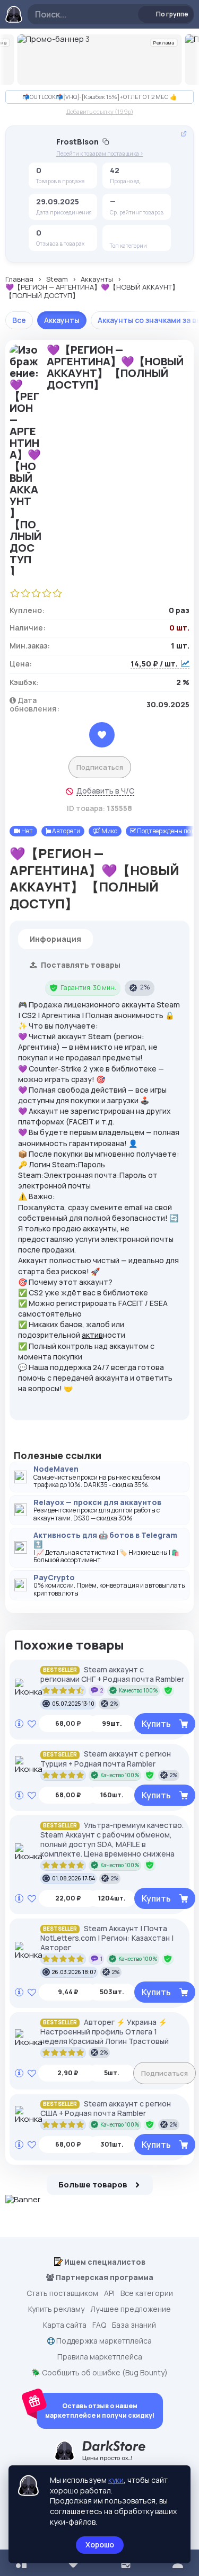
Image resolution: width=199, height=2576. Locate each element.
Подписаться (100, 767)
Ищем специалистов (104, 2262)
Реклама (164, 43)
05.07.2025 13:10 (73, 1704)
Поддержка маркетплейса (103, 2341)
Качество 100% (139, 1690)
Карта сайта (65, 2325)
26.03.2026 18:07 (74, 1972)
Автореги (66, 831)
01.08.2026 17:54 (73, 1878)
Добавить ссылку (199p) (100, 111)
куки (116, 2480)
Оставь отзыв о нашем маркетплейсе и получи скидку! (100, 2411)
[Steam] (118, 235)
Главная (19, 280)
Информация (55, 939)
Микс (109, 831)
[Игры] (134, 235)
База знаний (134, 2325)
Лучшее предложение (131, 2309)
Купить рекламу (56, 2309)
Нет (27, 831)
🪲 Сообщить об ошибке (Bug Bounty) (99, 2373)
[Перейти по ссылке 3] (100, 60)
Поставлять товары (80, 965)
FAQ (99, 2325)
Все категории (147, 2293)
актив (92, 1335)
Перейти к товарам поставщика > (100, 154)
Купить (156, 1724)
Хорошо (100, 2545)
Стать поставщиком (62, 2293)
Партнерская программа (104, 2277)
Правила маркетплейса (100, 2357)
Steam (57, 280)
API (109, 2293)
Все (19, 320)
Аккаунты (97, 280)
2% (145, 987)
